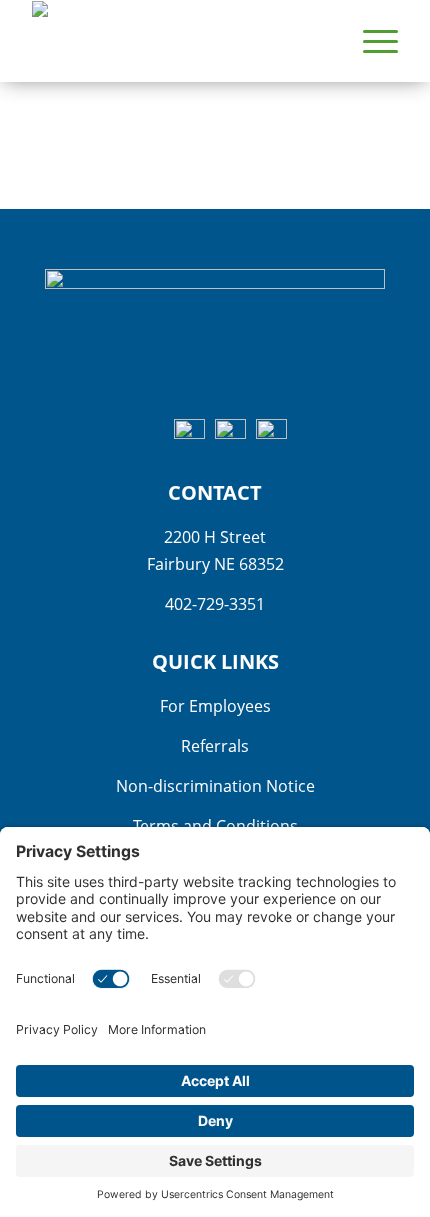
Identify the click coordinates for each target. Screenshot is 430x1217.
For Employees (215, 706)
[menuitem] (370, 41)
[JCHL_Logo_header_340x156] (178, 41)
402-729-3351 (215, 604)
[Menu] (370, 41)
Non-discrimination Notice (215, 786)
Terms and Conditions (215, 826)
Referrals (215, 746)
